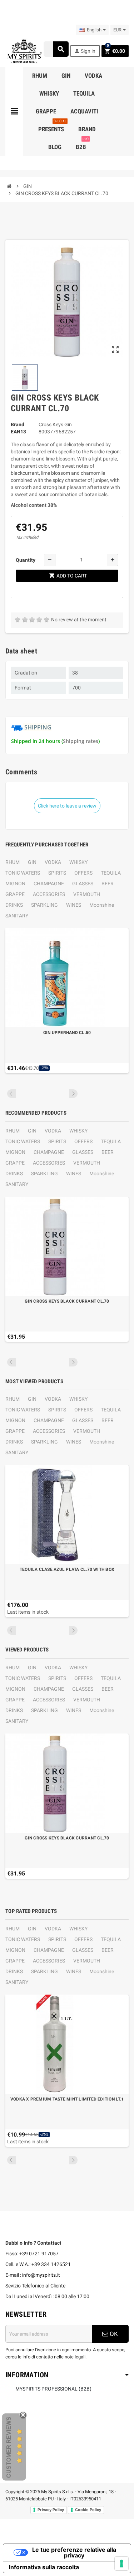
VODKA (53, 862)
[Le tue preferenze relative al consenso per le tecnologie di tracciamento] (121, 2564)
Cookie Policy (88, 2510)
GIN (32, 862)
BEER (108, 884)
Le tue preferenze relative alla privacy (74, 2552)
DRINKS (14, 905)
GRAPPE (15, 894)
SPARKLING (44, 905)
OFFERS (83, 873)
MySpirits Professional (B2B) (53, 2389)
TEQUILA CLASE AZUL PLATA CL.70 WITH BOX (67, 1569)
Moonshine (102, 905)
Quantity (26, 560)
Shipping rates (81, 741)
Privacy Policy (51, 2510)
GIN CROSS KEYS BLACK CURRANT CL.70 (67, 1301)
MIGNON (15, 884)
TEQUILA (111, 873)
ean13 (18, 432)
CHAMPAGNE (49, 884)
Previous (11, 1094)
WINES (74, 905)
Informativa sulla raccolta (44, 2567)
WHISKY (78, 862)
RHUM (13, 862)
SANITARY (17, 916)
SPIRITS (57, 873)
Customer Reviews (9, 2447)
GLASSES (83, 884)
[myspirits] (24, 51)
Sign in (85, 51)
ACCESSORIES (49, 894)
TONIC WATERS (23, 873)
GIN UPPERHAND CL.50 (67, 1033)
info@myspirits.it (41, 2275)
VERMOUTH (87, 894)
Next (73, 1094)
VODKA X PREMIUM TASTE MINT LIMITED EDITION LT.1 (67, 2099)
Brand (18, 424)
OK (113, 2334)
